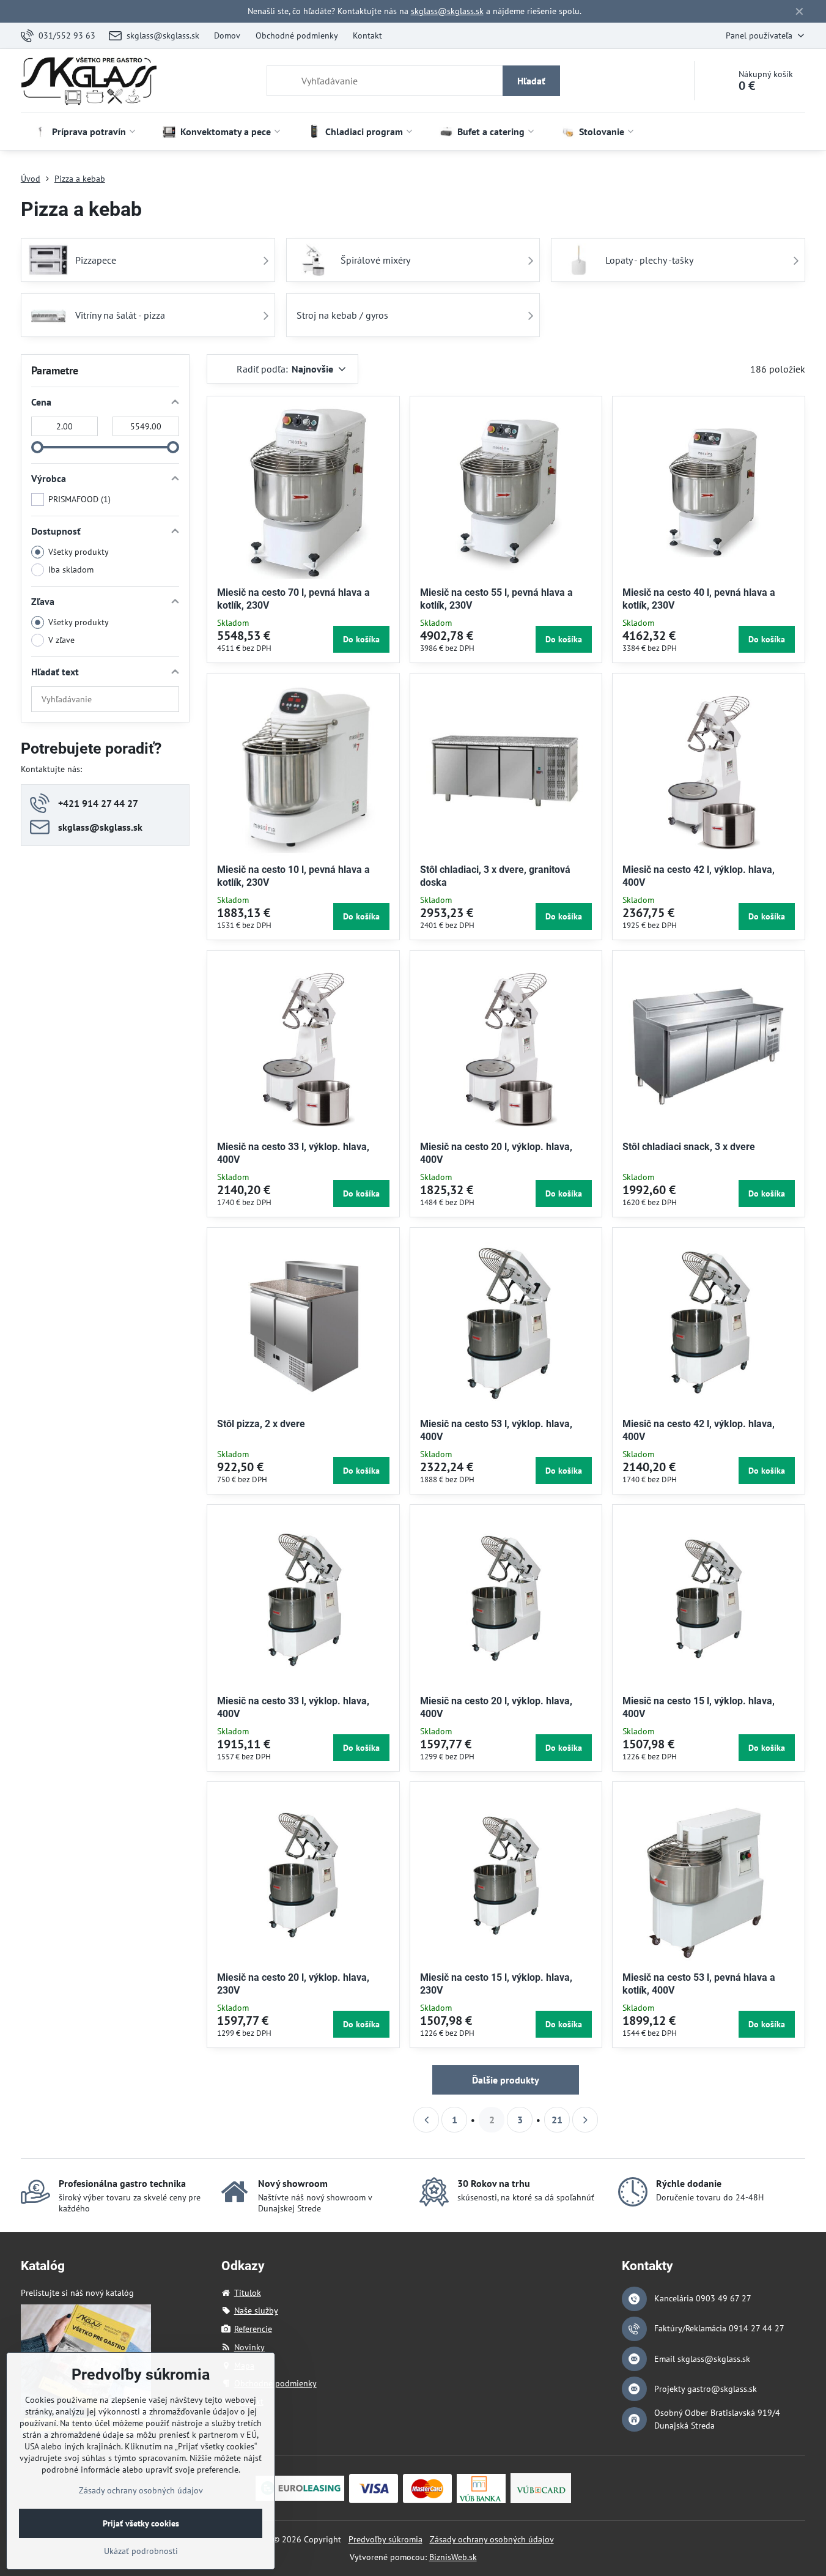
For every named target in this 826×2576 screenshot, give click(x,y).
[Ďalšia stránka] (585, 2120)
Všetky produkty (79, 552)
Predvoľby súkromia (385, 2539)
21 (557, 2120)
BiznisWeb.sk (453, 2557)
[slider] (37, 447)
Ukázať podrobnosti (141, 2551)
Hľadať (531, 81)
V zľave (61, 640)
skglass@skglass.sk (447, 11)
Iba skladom (71, 570)
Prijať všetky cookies (141, 2523)
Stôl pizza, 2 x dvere (261, 1424)
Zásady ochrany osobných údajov (492, 2539)
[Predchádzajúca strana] (426, 2120)
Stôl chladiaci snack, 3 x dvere (689, 1147)
